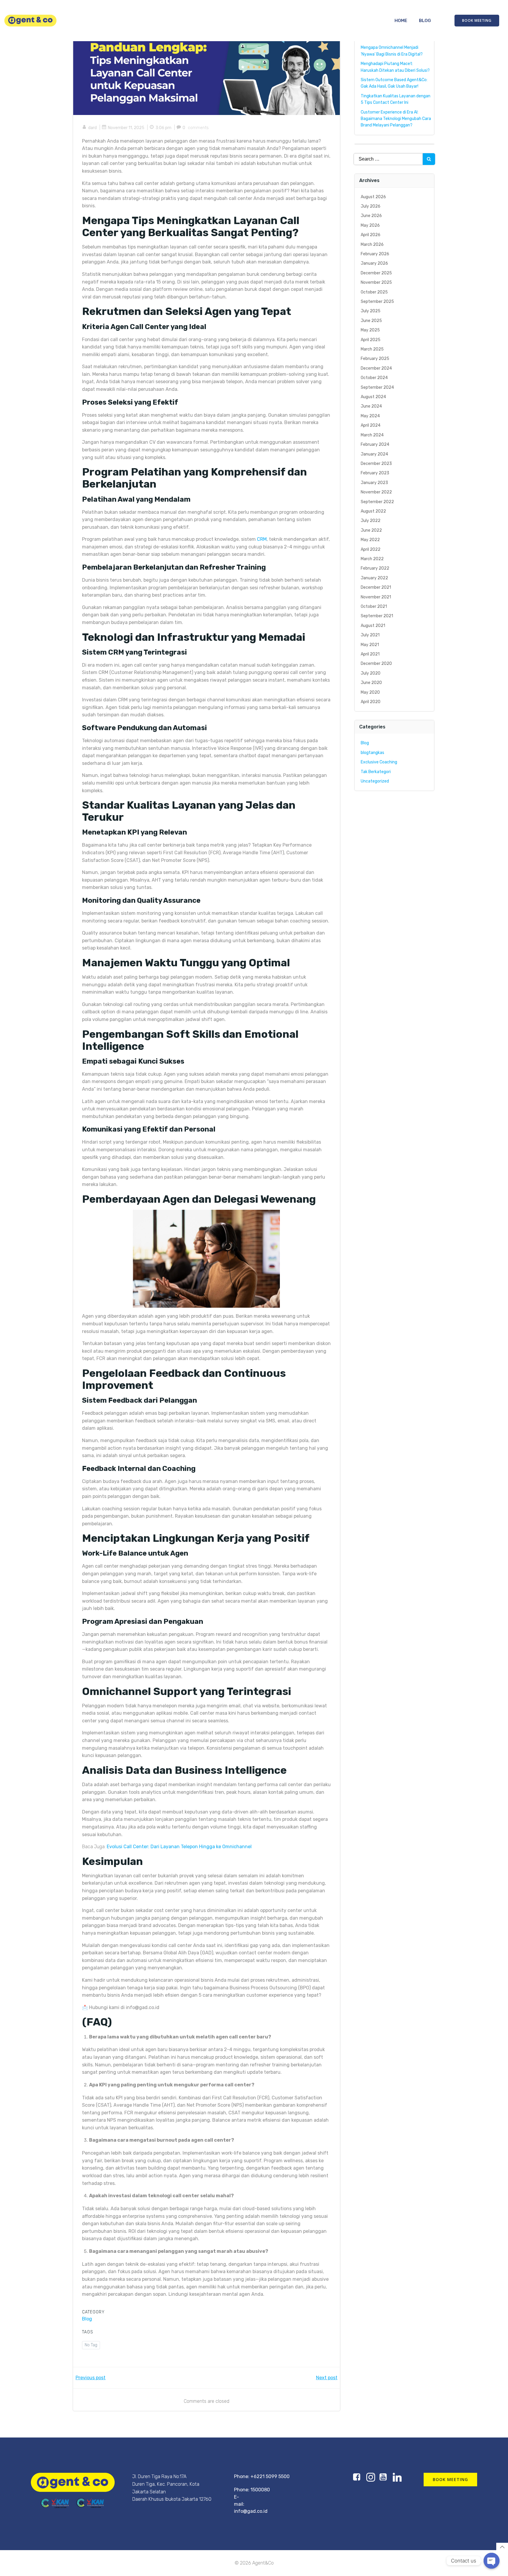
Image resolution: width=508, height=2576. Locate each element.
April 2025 (371, 340)
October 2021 (374, 607)
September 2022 (377, 502)
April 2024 (371, 425)
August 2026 (373, 197)
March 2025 (372, 349)
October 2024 (374, 378)
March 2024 (372, 435)
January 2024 (374, 454)
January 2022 (374, 578)
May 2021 (370, 645)
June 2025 (371, 321)
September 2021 (377, 616)
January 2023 (374, 483)
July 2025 (371, 311)
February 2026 (375, 254)
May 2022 (370, 540)
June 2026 (371, 216)
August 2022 (373, 511)
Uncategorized (375, 781)
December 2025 (376, 273)
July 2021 (370, 635)
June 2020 (371, 683)
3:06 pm (163, 128)
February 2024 (375, 444)
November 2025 (376, 282)
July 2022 (371, 521)
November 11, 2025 (126, 128)
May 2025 (370, 330)
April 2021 (370, 654)
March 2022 (372, 559)
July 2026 (371, 206)
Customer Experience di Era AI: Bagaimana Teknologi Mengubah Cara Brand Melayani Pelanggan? (396, 119)
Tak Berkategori (376, 772)
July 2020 (371, 673)
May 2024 (370, 416)
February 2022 (375, 568)
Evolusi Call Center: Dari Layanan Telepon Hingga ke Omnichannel (179, 1847)
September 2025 (377, 302)
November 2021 (376, 597)
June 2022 (371, 530)
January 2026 (374, 263)
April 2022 (371, 549)
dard (92, 128)
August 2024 (373, 397)
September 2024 (377, 387)
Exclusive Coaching (379, 762)
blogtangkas (372, 753)
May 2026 (370, 225)
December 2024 (376, 368)
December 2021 (376, 587)
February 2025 (375, 359)
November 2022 (376, 492)
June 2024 (371, 406)
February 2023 (375, 473)
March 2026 (372, 245)
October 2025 (374, 292)
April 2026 (371, 235)
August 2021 (373, 626)
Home (401, 21)
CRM (262, 539)
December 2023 (376, 464)
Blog (425, 21)
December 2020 (376, 664)
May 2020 (370, 692)
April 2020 (371, 702)
